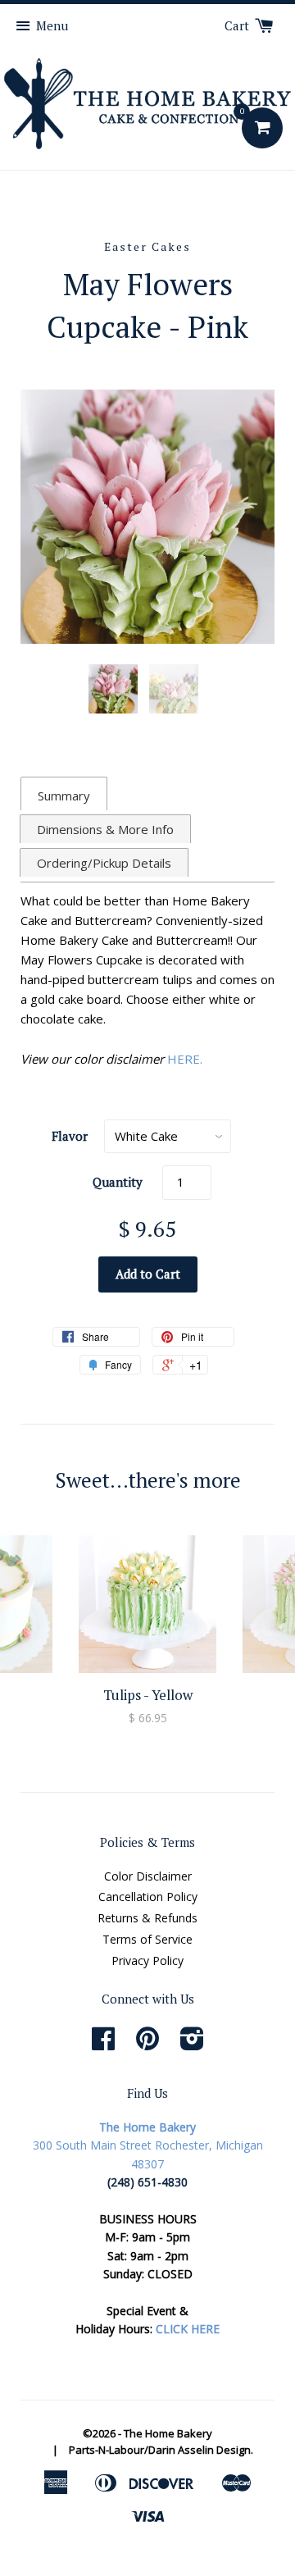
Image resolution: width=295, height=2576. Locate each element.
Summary (64, 796)
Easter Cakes (147, 246)
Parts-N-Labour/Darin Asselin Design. (161, 2450)
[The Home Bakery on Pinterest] (147, 2044)
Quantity (118, 1182)
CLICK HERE (188, 2329)
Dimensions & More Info (105, 829)
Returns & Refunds (147, 1918)
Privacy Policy (147, 1960)
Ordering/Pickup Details (104, 863)
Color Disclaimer (148, 1876)
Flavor (70, 1136)
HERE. (185, 1059)
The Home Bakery (168, 2433)
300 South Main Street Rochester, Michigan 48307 (148, 2145)
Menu (52, 25)
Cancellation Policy (148, 1897)
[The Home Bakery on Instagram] (192, 2044)
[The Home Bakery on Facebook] (103, 2044)
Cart (238, 25)
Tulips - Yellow (148, 1695)
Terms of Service (147, 1939)
